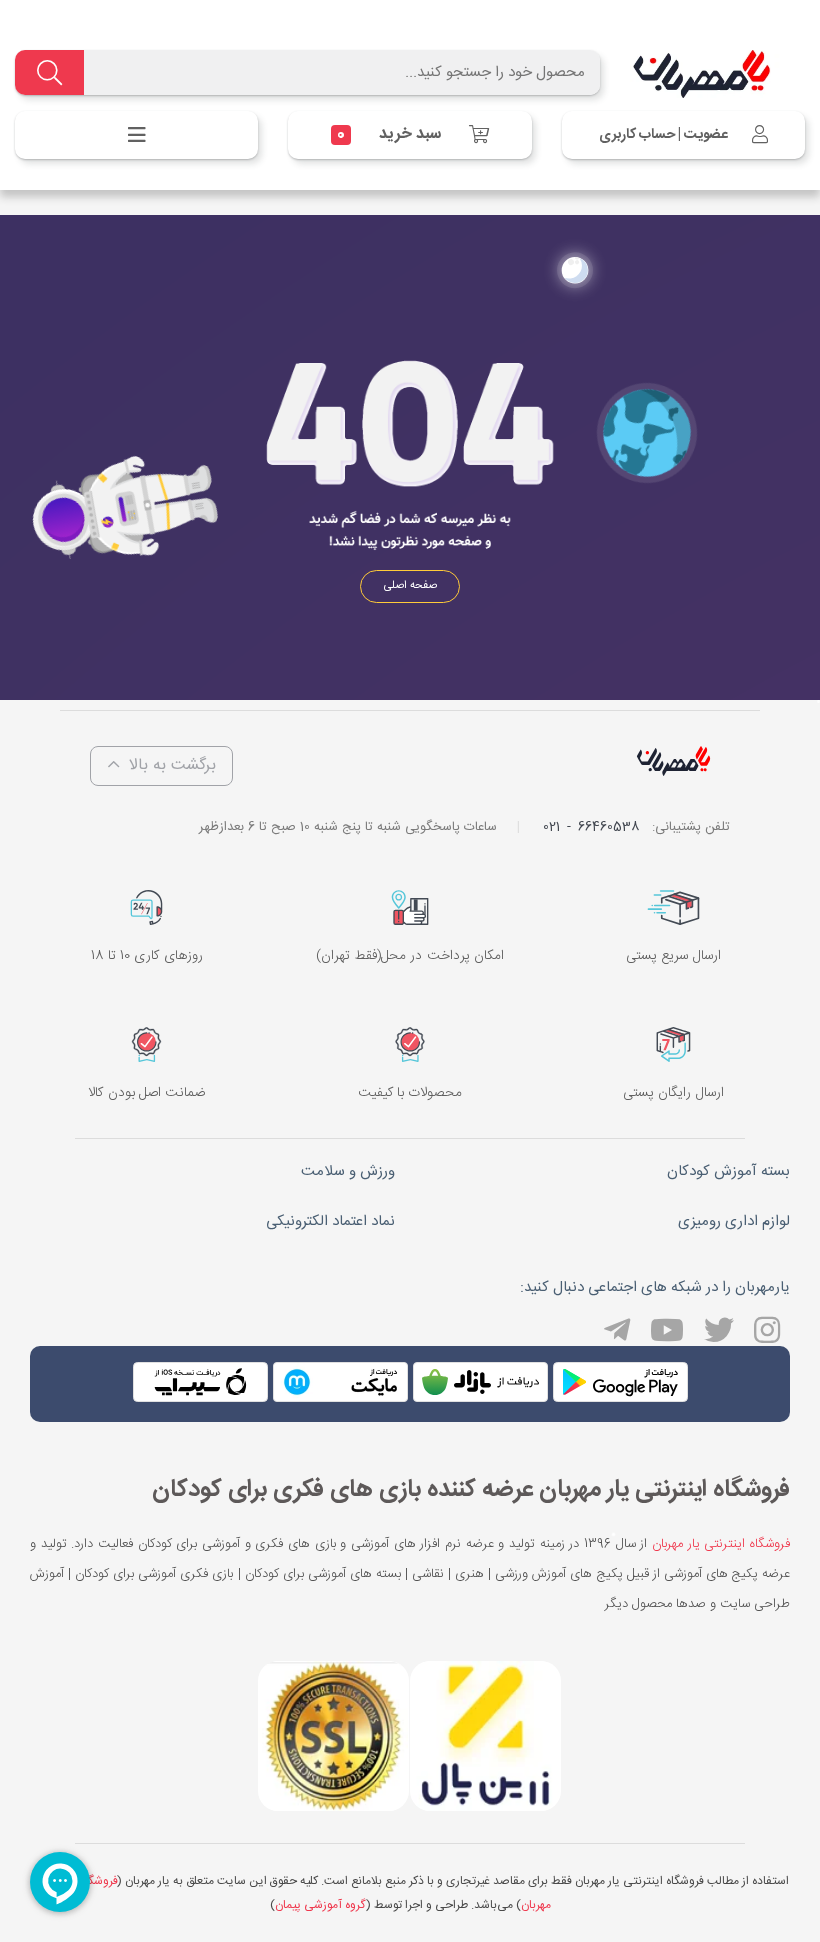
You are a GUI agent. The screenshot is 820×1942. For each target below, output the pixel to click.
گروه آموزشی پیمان (320, 1905)
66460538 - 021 (591, 827)
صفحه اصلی (410, 586)
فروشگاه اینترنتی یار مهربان (721, 1544)
